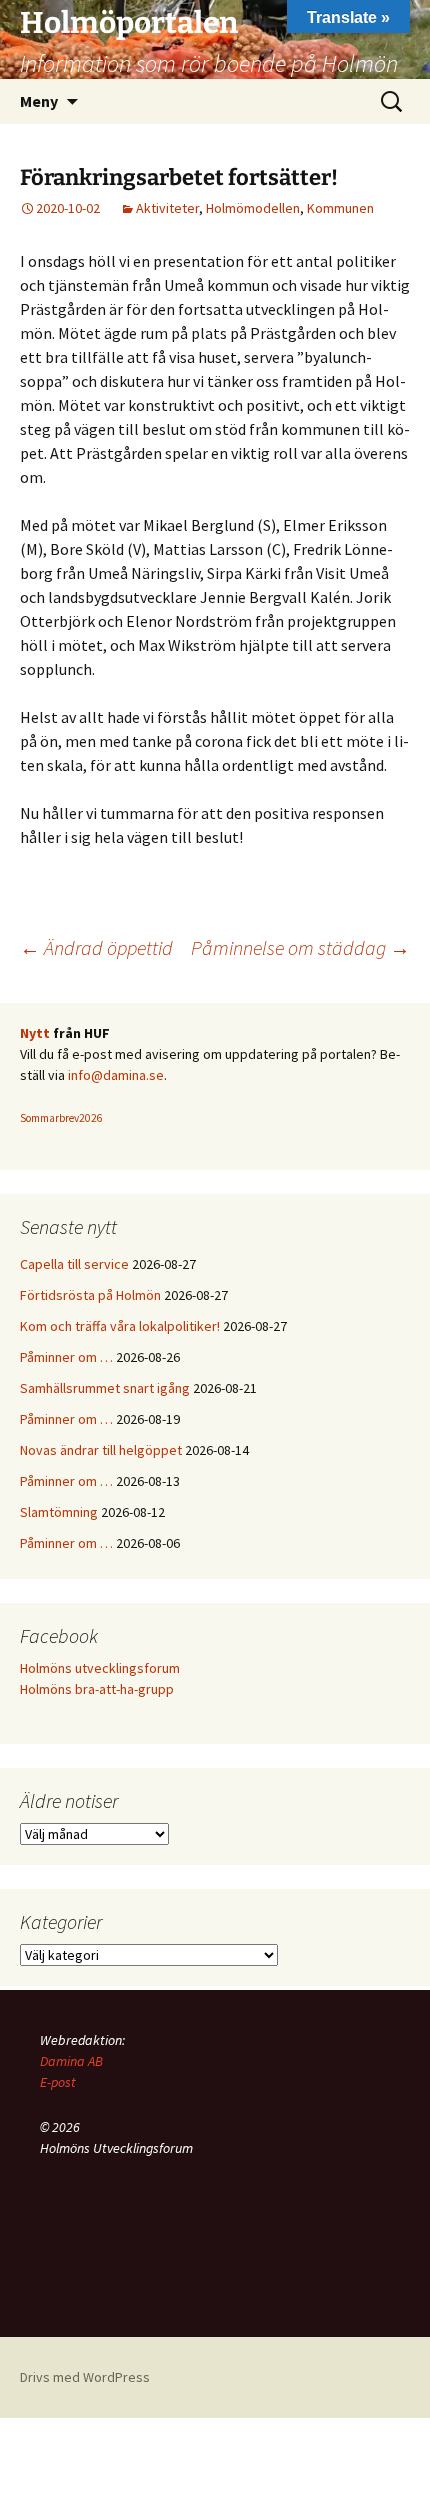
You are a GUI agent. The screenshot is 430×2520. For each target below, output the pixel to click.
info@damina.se (116, 1075)
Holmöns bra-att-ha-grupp (97, 1689)
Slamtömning (59, 1512)
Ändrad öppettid (96, 947)
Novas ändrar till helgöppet (101, 1450)
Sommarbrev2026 (61, 1118)
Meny (39, 101)
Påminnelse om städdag (300, 947)
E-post (58, 2082)
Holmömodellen (253, 208)
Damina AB (71, 2061)
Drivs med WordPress (85, 2377)
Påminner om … (66, 1357)
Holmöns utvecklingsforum (100, 1668)
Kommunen (340, 208)
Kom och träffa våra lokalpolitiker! (120, 1326)
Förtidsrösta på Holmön (90, 1295)
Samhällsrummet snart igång (105, 1388)
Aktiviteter (167, 208)
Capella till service (74, 1264)
